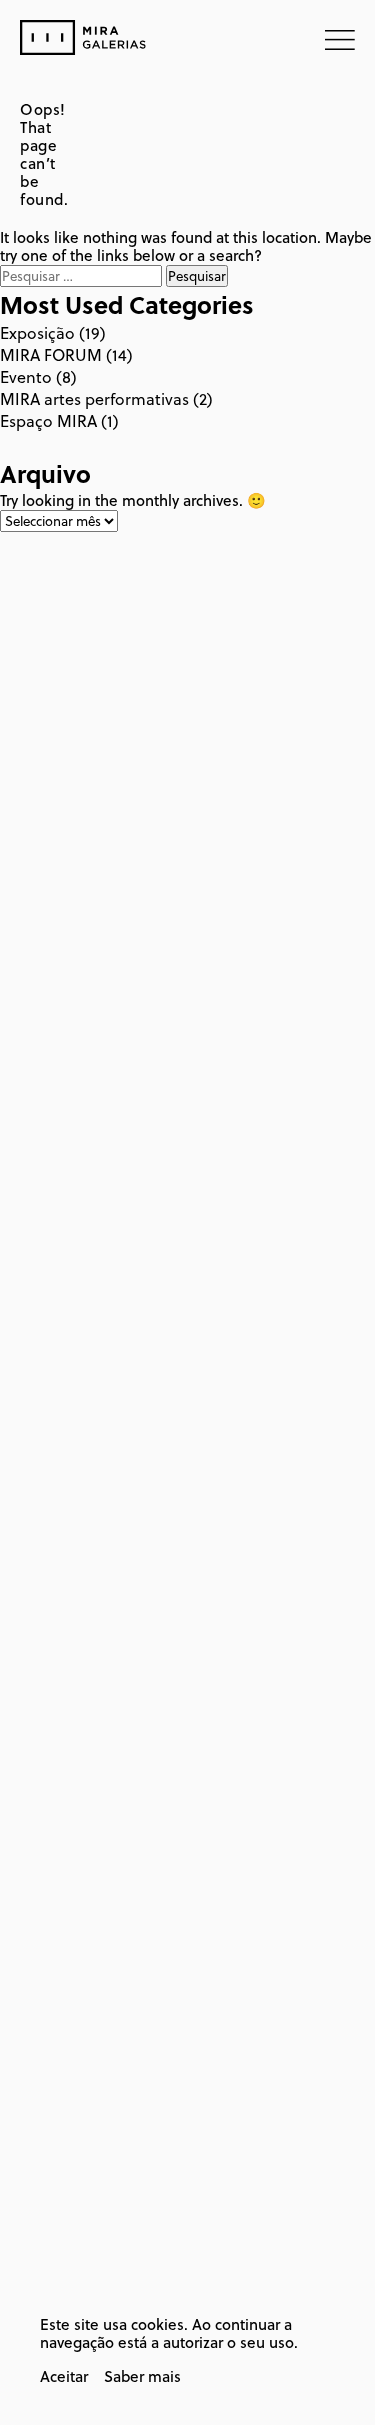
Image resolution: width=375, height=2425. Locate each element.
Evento (26, 377)
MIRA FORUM (51, 355)
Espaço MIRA (48, 421)
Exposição (37, 333)
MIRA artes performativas (94, 399)
